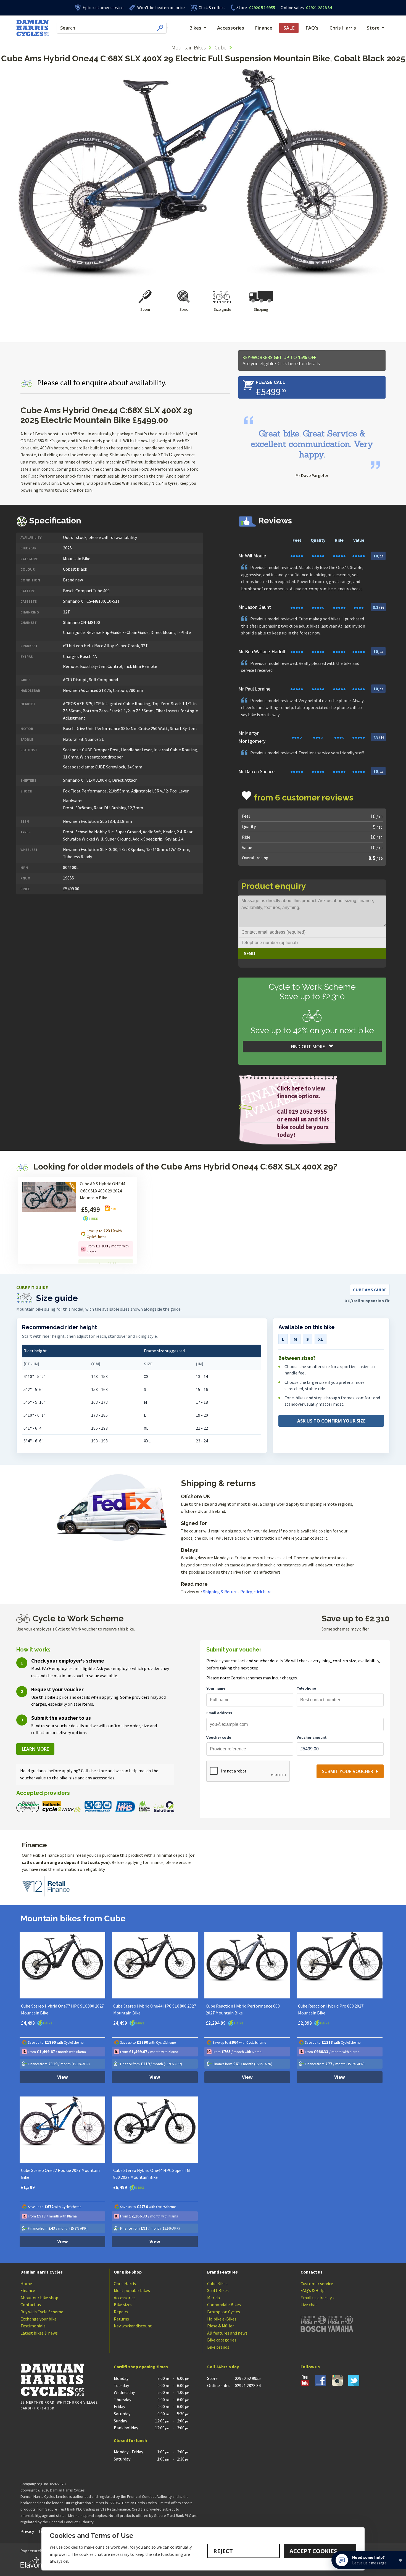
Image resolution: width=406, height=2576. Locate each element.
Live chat (309, 2304)
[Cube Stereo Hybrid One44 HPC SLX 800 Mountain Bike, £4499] (155, 1965)
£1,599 (28, 2187)
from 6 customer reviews (304, 798)
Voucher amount (312, 1737)
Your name (216, 1688)
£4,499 (28, 2023)
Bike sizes (123, 2304)
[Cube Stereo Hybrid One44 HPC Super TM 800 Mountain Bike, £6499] (155, 2130)
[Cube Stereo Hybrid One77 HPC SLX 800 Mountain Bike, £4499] (63, 1965)
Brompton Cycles (224, 2312)
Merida (213, 2298)
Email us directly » (317, 2298)
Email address (219, 1713)
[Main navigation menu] (167, 28)
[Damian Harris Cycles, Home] (32, 28)
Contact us (31, 2304)
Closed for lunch (130, 2440)
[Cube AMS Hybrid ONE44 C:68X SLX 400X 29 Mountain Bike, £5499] (49, 1224)
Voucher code (219, 1737)
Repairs (121, 2312)
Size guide (222, 309)
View (63, 2077)
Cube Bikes (217, 2283)
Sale (289, 28)
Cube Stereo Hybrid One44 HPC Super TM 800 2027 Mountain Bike (152, 2174)
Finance (264, 28)
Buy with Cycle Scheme (42, 2312)
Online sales (292, 7)
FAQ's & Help (313, 2290)
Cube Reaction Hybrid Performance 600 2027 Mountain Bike (243, 2009)
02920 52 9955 (256, 7)
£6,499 (121, 2187)
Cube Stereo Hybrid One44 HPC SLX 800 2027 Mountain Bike (155, 2009)
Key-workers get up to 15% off (282, 360)
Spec (184, 309)
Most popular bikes (132, 2290)
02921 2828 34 (306, 7)
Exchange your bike (39, 2319)
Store (242, 7)
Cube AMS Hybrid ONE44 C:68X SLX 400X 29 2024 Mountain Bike (102, 1191)
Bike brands (218, 2347)
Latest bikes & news (39, 2333)
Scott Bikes (218, 2290)
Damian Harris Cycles (42, 2272)
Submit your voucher (348, 1771)
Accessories (231, 28)
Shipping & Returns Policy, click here (237, 1592)
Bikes (195, 28)
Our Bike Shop (128, 2272)
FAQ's (312, 28)
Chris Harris (343, 28)
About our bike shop (39, 2298)
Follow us (310, 2367)
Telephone (306, 1688)
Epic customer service (103, 7)
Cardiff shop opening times (141, 2367)
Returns (121, 2319)
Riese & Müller (221, 2326)
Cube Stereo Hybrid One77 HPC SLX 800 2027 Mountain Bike (62, 2009)
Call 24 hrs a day (223, 2367)
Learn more (35, 1749)
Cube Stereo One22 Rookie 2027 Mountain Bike (60, 2174)
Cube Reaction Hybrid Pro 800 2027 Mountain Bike (331, 2009)
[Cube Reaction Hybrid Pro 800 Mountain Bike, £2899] (340, 1965)
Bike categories (222, 2340)
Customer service (317, 2283)
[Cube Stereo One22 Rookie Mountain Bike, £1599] (63, 2130)
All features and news (227, 2333)
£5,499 (90, 1209)
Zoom (145, 309)
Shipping (261, 309)
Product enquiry (274, 886)
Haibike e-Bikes (222, 2319)
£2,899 (305, 2023)
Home (26, 2283)
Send (250, 954)
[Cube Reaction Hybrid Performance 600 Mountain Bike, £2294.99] (247, 1965)
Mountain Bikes (189, 47)
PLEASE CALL (271, 382)
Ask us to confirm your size (331, 1421)
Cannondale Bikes (224, 2304)
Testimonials (33, 2326)
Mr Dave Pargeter (312, 475)
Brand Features (222, 2272)
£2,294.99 (216, 2023)
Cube (221, 47)
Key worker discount (133, 2326)
